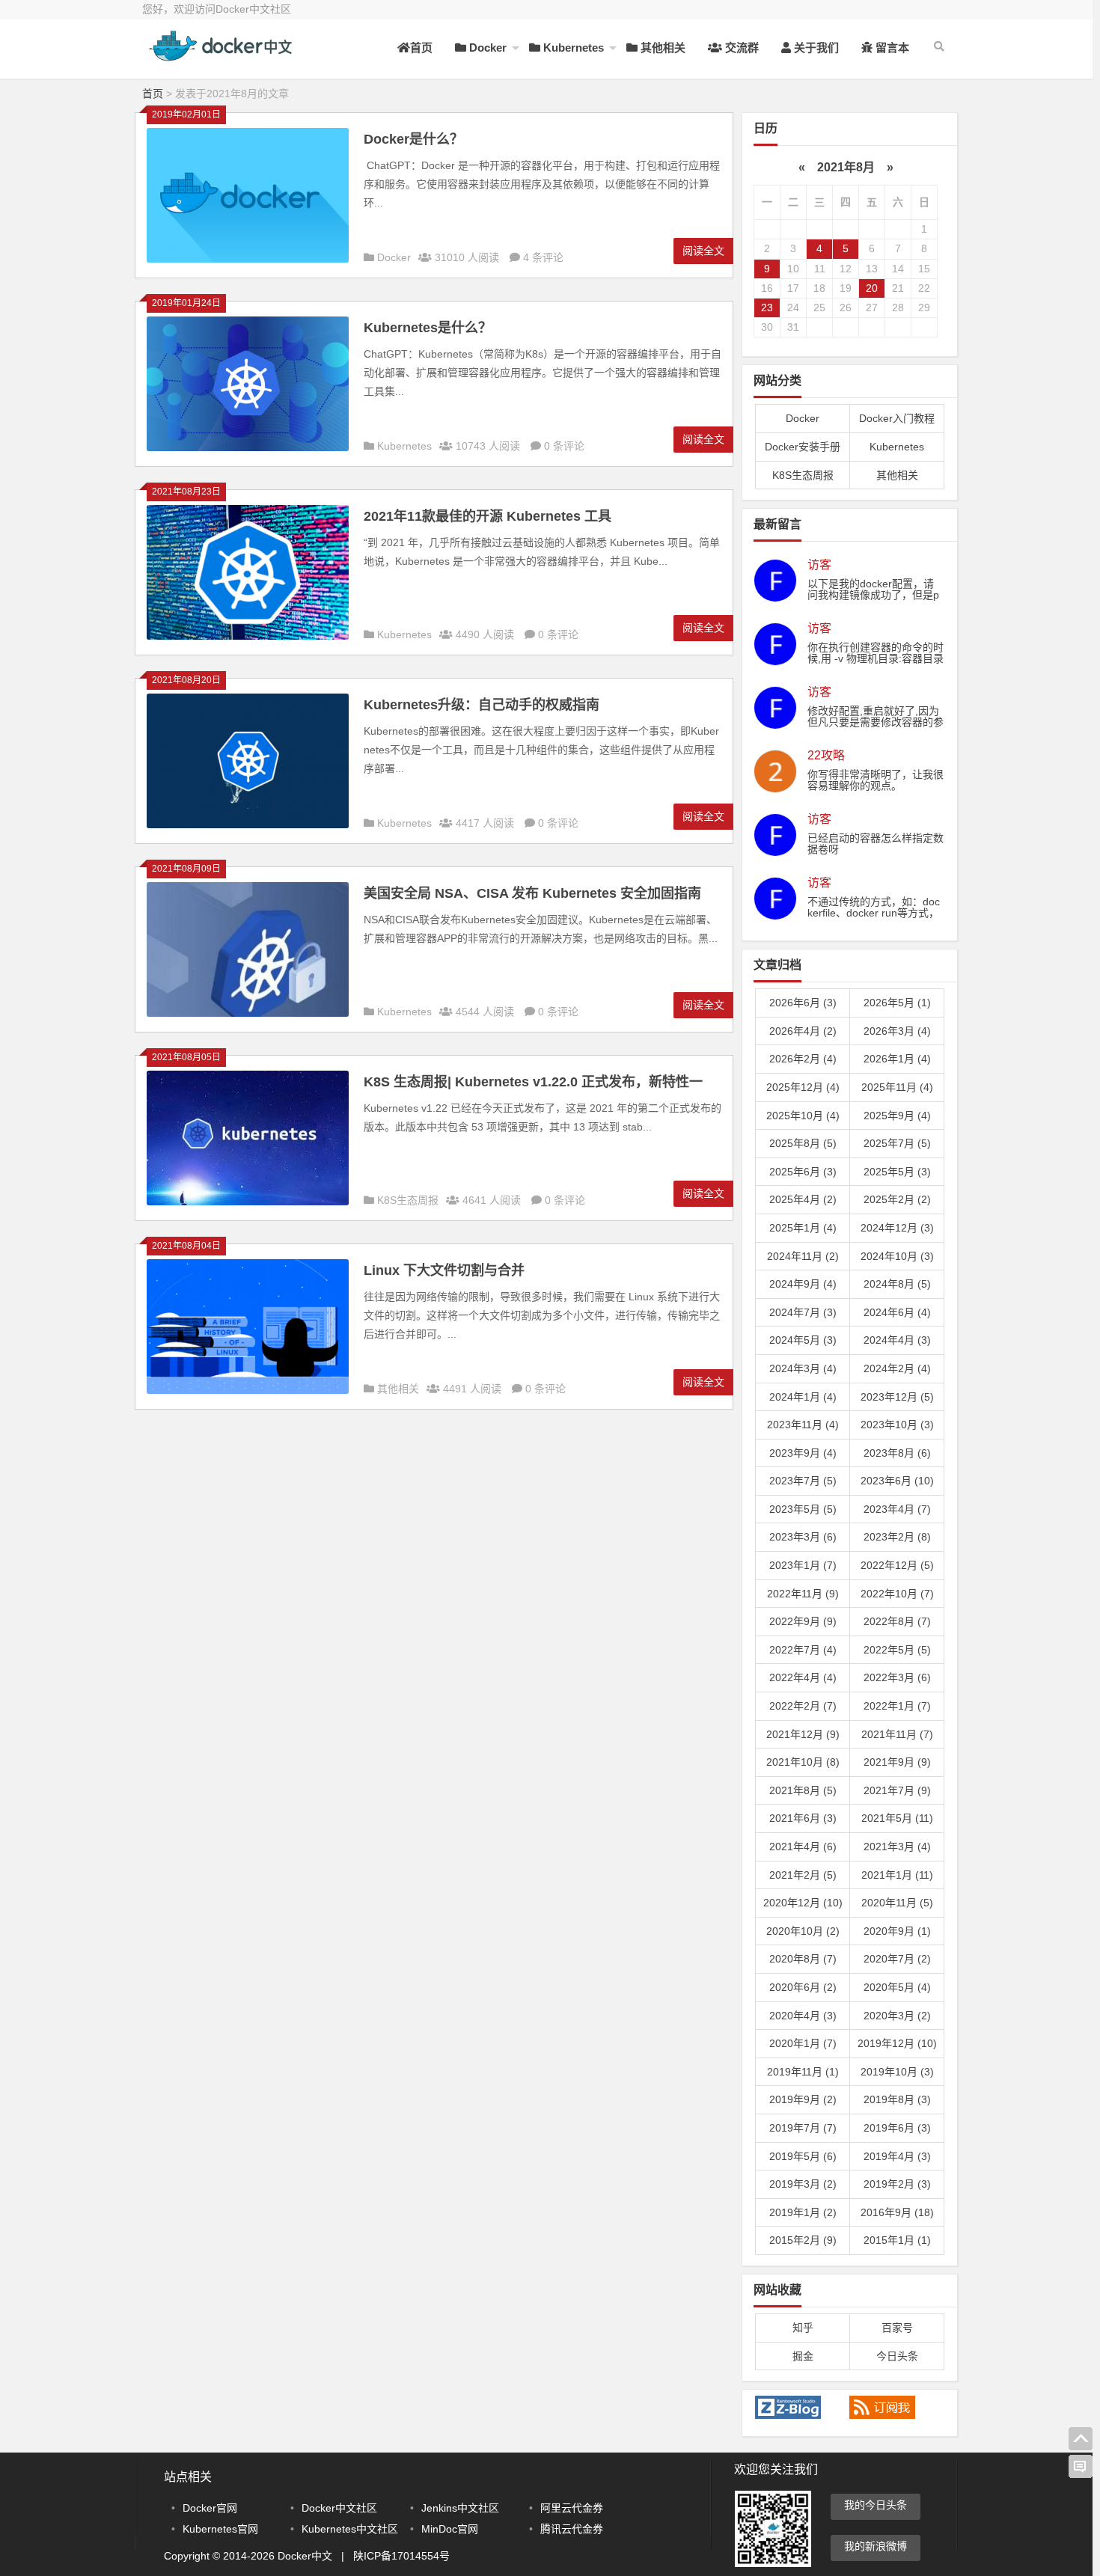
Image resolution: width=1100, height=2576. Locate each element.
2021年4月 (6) (803, 1847)
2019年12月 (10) (897, 2043)
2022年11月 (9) (803, 1594)
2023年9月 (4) (803, 1453)
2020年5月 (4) (897, 1987)
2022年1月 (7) (897, 1706)
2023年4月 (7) (897, 1509)
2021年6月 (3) (803, 1818)
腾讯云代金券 (572, 2529)
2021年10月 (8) (803, 1762)
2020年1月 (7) (803, 2043)
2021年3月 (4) (897, 1847)
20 (872, 288)
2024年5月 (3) (803, 1340)
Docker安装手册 (803, 447)
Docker (486, 48)
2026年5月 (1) (897, 1003)
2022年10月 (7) (897, 1594)
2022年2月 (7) (803, 1706)
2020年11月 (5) (897, 1903)
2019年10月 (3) (897, 2072)
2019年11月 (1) (803, 2072)
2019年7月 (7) (803, 2128)
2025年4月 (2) (803, 1199)
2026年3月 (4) (897, 1031)
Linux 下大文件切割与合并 (444, 1270)
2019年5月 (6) (803, 2156)
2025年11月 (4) (897, 1087)
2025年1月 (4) (803, 1228)
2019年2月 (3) (897, 2184)
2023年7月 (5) (803, 1481)
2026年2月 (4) (803, 1059)
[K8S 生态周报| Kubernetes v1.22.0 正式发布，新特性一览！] (248, 1202)
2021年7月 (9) (897, 1790)
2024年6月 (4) (897, 1312)
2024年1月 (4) (803, 1397)
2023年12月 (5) (897, 1397)
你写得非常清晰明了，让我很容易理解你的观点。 (876, 780)
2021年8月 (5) (803, 1790)
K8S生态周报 (408, 1200)
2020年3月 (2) (897, 2016)
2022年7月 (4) (803, 1650)
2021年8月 (846, 167)
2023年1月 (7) (803, 1565)
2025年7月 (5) (897, 1143)
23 (767, 308)
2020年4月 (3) (803, 2016)
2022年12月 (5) (897, 1565)
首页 (421, 48)
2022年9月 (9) (803, 1621)
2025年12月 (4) (803, 1087)
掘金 (803, 2356)
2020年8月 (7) (803, 1959)
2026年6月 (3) (803, 1003)
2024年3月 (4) (803, 1368)
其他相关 (661, 48)
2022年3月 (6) (897, 1677)
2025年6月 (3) (803, 1172)
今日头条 (897, 2356)
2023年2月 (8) (897, 1537)
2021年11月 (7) (897, 1734)
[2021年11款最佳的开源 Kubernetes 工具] (248, 636)
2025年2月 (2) (897, 1199)
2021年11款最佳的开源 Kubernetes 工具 (488, 516)
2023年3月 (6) (803, 1537)
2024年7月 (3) (803, 1312)
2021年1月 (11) (897, 1875)
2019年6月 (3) (897, 2128)
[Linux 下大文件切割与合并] (248, 1390)
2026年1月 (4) (897, 1059)
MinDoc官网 (450, 2529)
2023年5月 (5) (803, 1509)
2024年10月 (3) (897, 1256)
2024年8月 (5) (897, 1284)
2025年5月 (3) (897, 1172)
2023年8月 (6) (897, 1453)
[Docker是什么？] (248, 259)
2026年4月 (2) (803, 1031)
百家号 (897, 2328)
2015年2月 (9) (803, 2240)
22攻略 (826, 756)
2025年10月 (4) (803, 1116)
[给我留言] (1081, 2467)
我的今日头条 (876, 2505)
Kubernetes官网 (220, 2529)
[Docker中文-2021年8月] (224, 58)
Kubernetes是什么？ (428, 328)
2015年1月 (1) (897, 2240)
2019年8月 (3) (897, 2099)
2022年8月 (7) (897, 1621)
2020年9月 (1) (897, 1931)
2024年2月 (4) (897, 1368)
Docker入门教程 (897, 418)
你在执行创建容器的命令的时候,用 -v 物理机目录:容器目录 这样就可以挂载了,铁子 (876, 658)
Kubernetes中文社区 (350, 2529)
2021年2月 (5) (803, 1875)
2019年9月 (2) (803, 2099)
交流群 (740, 48)
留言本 (891, 48)
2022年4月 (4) (803, 1677)
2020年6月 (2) (803, 1987)
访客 (819, 565)
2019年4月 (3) (897, 2156)
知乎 (803, 2328)
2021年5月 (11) (897, 1818)
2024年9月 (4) (803, 1284)
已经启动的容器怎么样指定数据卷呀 (876, 844)
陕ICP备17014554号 (401, 2556)
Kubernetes (572, 48)
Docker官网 (210, 2508)
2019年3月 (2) (803, 2184)
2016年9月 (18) (897, 2212)
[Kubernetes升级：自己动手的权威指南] (248, 824)
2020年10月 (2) (803, 1931)
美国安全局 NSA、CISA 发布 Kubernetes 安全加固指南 (532, 893)
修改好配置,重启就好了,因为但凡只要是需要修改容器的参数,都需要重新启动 (876, 722)
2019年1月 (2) (803, 2212)
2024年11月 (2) (803, 1256)
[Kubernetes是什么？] (248, 447)
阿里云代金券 (572, 2508)
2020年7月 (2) (897, 1959)
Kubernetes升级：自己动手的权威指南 (482, 705)
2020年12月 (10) (803, 1903)
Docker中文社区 (339, 2508)
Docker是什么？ (413, 139)
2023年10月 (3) (897, 1425)
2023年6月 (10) (897, 1481)
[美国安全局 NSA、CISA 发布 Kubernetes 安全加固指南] (248, 1013)
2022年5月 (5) (897, 1650)
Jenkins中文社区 (460, 2508)
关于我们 (815, 48)
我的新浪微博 (876, 2546)
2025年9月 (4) (897, 1116)
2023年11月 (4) (803, 1425)
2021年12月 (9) (803, 1734)
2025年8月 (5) (803, 1143)
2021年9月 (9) (897, 1762)
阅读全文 (703, 251)
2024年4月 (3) (897, 1340)
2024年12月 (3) (897, 1228)
